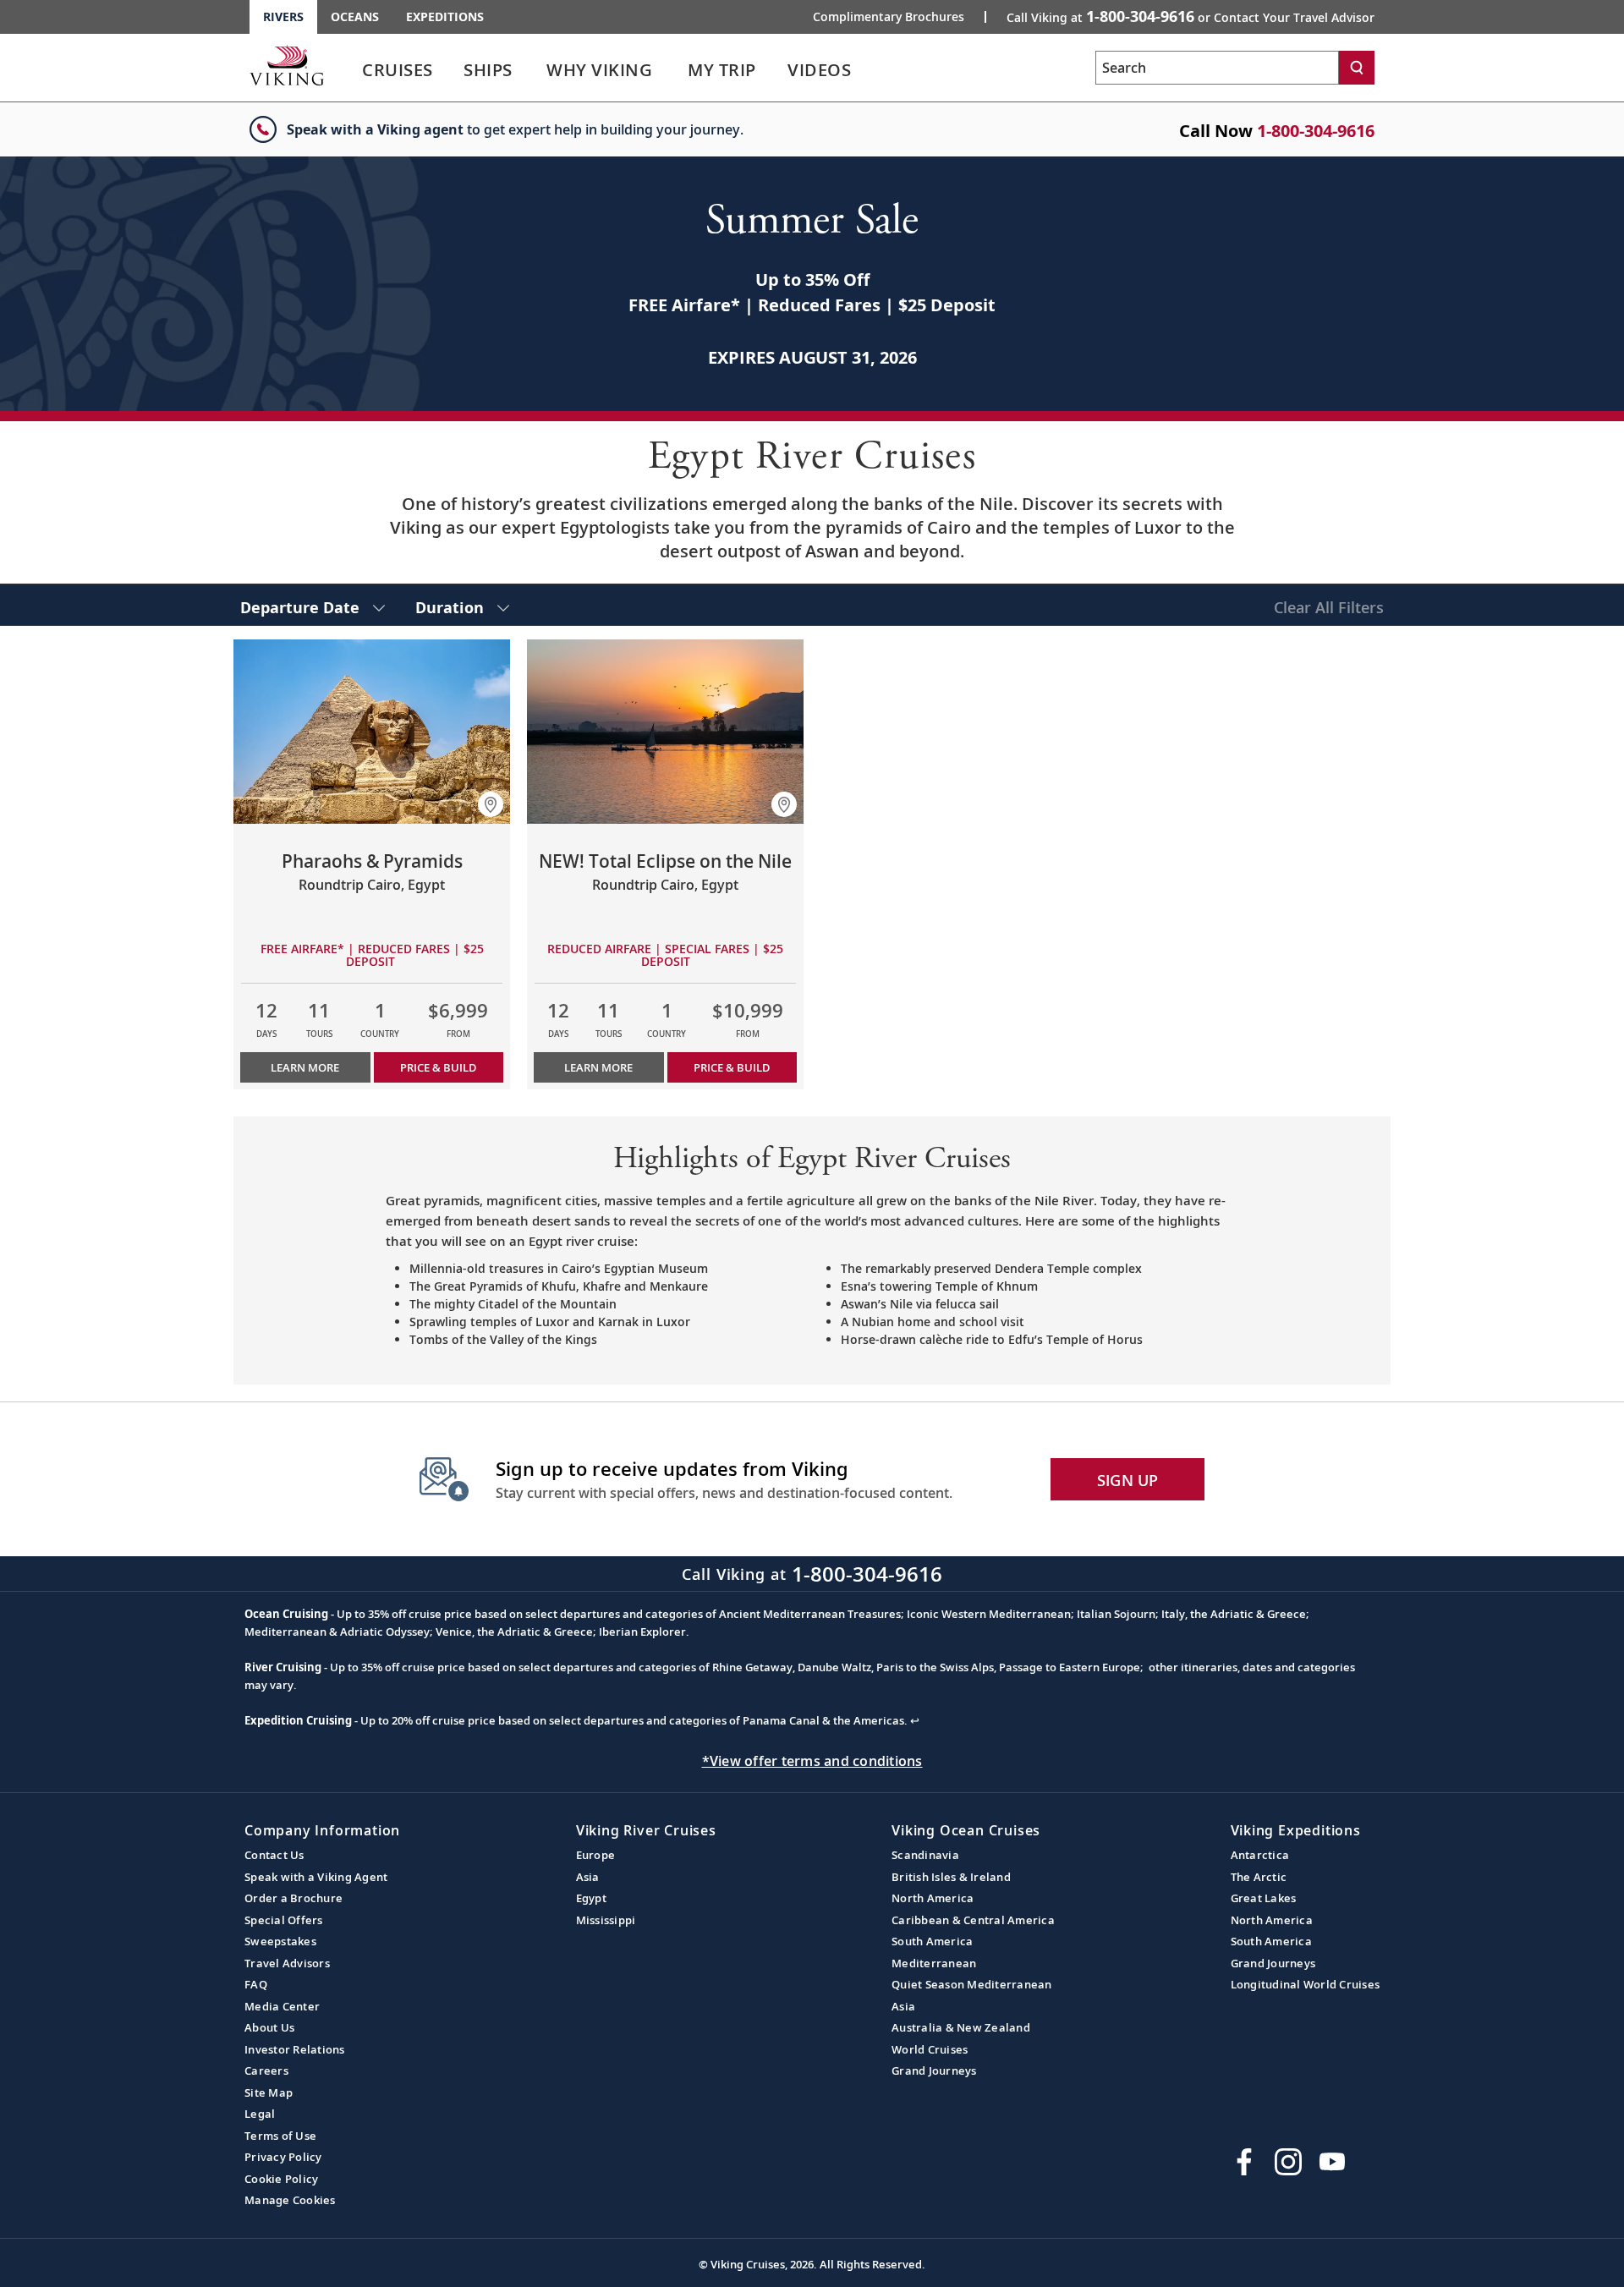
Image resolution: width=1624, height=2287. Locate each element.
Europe (596, 1855)
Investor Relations (295, 2049)
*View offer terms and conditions (812, 1761)
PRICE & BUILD (438, 1067)
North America (933, 1898)
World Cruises (930, 2049)
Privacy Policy (283, 2157)
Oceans (355, 16)
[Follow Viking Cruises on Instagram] (1288, 2162)
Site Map (269, 2092)
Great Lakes (1264, 1898)
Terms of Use (280, 2136)
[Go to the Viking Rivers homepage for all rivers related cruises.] (287, 65)
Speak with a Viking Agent (316, 1877)
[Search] (1357, 68)
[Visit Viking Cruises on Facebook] (1244, 2162)
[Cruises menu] (453, 70)
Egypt (591, 1898)
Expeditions (445, 16)
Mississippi (606, 1920)
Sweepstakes (280, 1941)
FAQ (256, 1984)
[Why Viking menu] (676, 70)
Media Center (282, 2006)
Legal (260, 2114)
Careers (266, 2070)
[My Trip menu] (776, 70)
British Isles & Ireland (951, 1877)
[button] (491, 804)
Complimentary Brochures (889, 17)
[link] (398, 74)
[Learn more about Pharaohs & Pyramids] (372, 732)
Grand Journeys (934, 2070)
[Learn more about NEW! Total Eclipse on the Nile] (665, 732)
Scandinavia (925, 1855)
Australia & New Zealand (961, 2027)
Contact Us (274, 1855)
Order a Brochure (294, 1898)
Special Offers (284, 1920)
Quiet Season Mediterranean (972, 1984)
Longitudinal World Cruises (1306, 1984)
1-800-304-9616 (1316, 131)
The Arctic (1259, 1877)
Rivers (283, 16)
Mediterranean (934, 1963)
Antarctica (1260, 1855)
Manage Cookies (290, 2200)
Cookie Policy (281, 2179)
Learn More (305, 1067)
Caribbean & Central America (973, 1920)
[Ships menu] (531, 70)
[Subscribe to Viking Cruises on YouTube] (1332, 2162)
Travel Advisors (287, 1963)
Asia (588, 1877)
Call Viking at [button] (1191, 16)
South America (932, 1941)
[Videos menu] (871, 70)
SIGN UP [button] (1128, 1480)
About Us (269, 2027)
